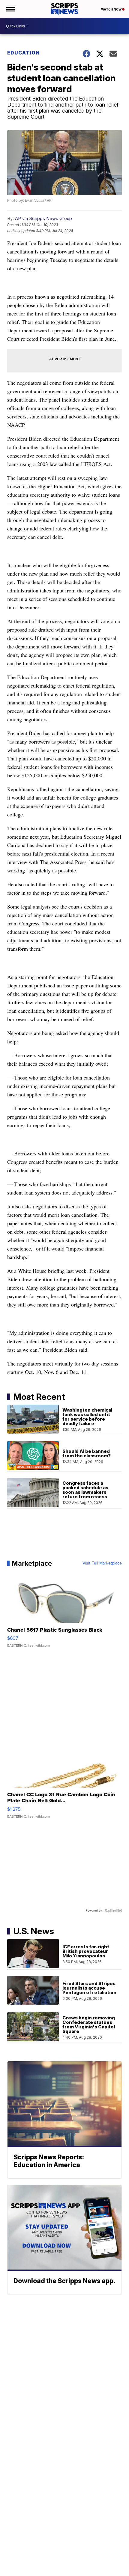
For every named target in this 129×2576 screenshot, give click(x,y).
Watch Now (112, 9)
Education (24, 53)
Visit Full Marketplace (102, 1563)
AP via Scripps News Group (43, 218)
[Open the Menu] (10, 9)
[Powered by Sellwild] (113, 1911)
